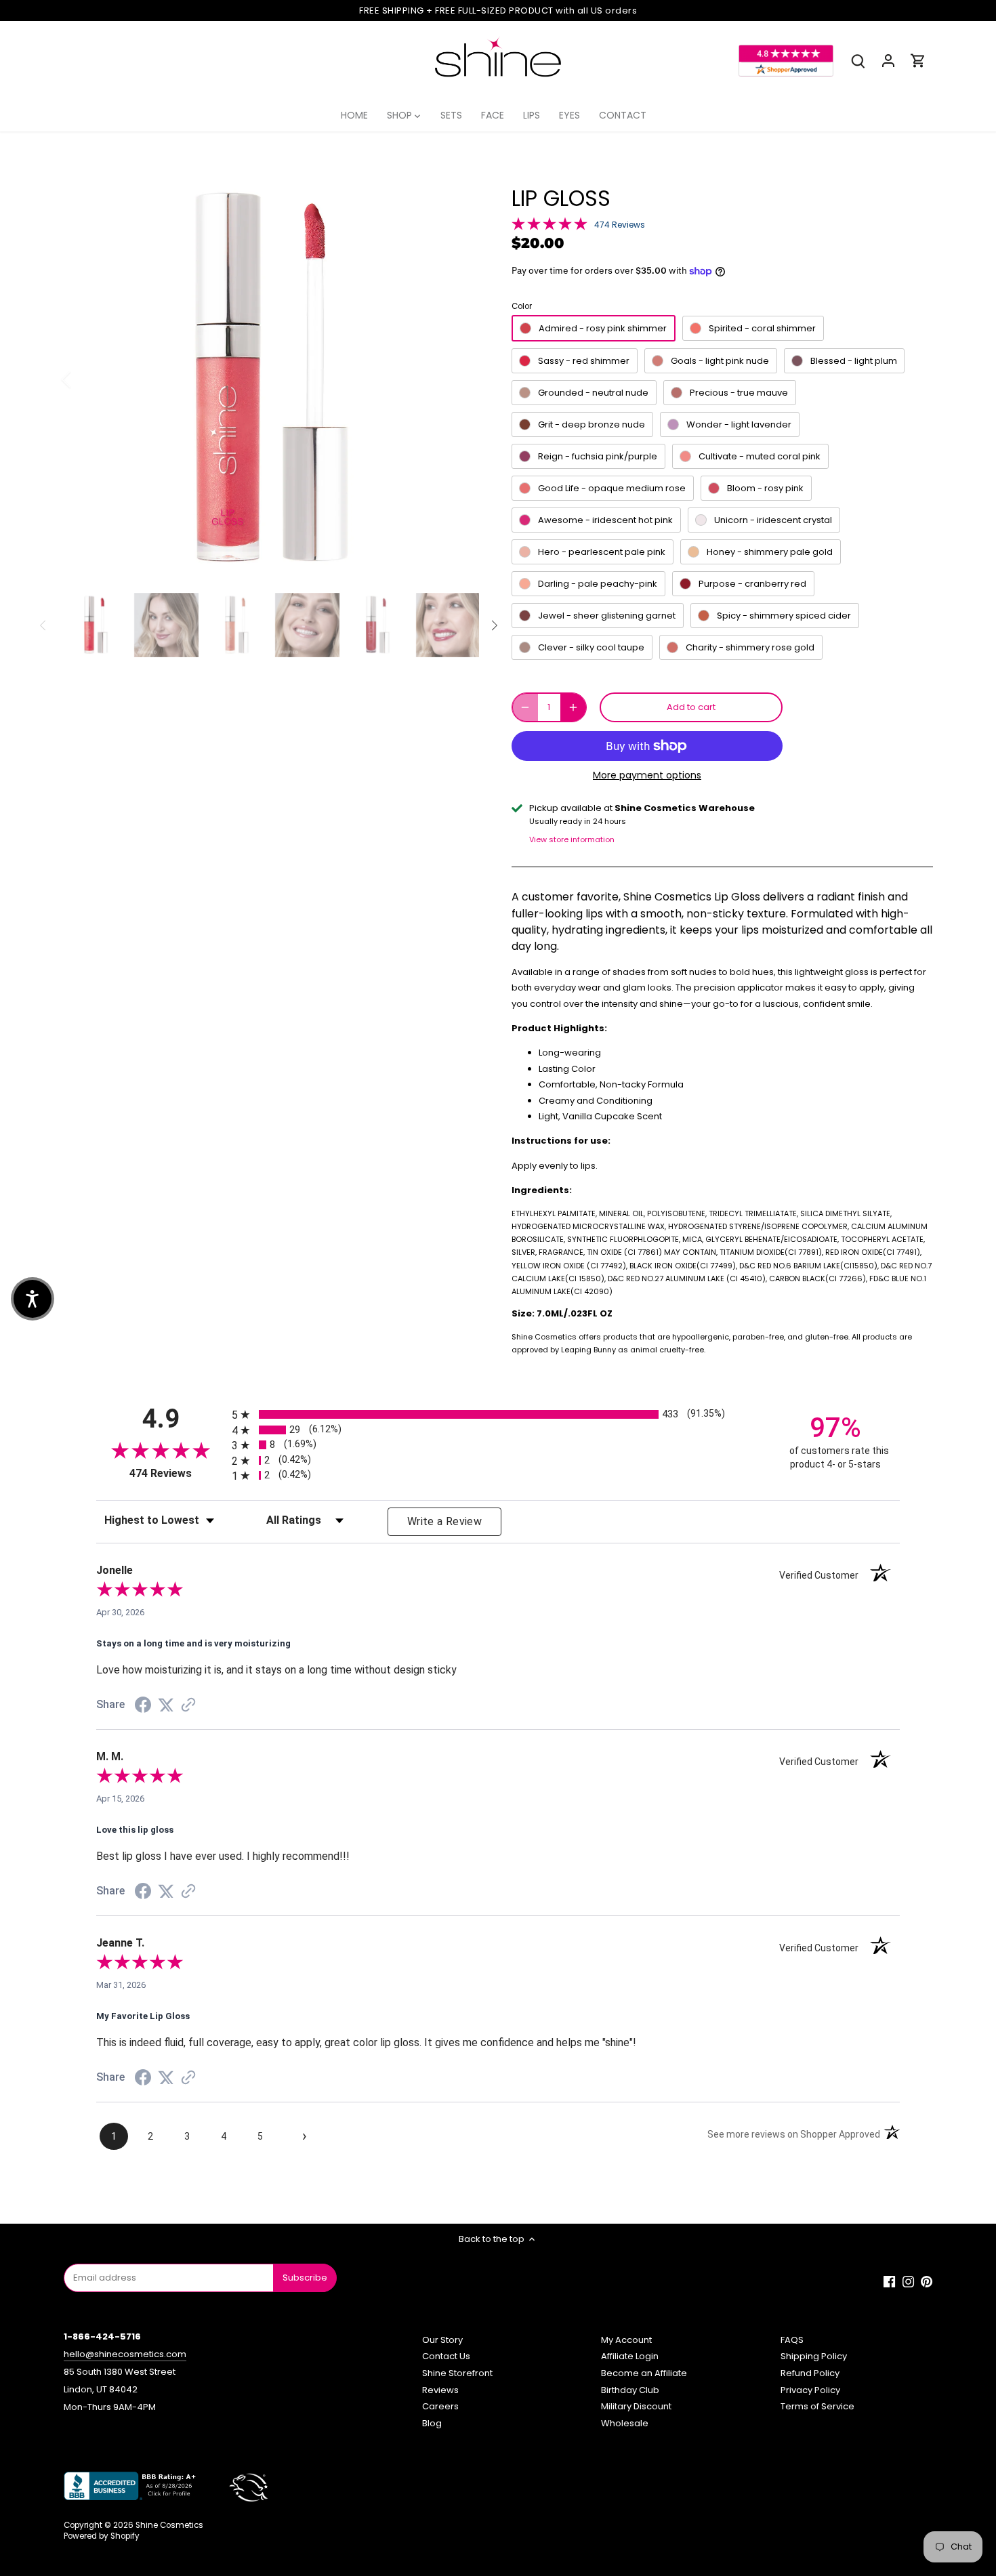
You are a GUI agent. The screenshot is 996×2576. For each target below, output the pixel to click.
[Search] (858, 61)
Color (522, 306)
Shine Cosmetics (169, 2525)
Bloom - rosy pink (765, 488)
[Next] (459, 379)
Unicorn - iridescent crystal (773, 520)
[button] (33, 1299)
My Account (626, 2340)
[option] (272, 379)
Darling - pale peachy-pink (598, 584)
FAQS (792, 2340)
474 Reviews (620, 225)
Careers (440, 2406)
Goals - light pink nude (720, 361)
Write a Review (444, 1521)
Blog (432, 2423)
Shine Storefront (457, 2373)
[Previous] (84, 379)
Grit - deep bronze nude (592, 424)
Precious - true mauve (739, 393)
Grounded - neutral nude (593, 393)
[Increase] (573, 707)
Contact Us (446, 2356)
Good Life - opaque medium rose (612, 488)
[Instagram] (908, 2281)
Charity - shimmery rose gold (750, 647)
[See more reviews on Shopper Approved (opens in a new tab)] (188, 1706)
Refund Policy (810, 2373)
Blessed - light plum (854, 361)
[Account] (888, 61)
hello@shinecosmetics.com (125, 2354)
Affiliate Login (630, 2356)
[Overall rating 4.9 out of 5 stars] (549, 223)
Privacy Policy (810, 2390)
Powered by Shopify (102, 2536)
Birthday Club (630, 2390)
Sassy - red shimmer (584, 361)
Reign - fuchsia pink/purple (598, 456)
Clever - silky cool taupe (591, 647)
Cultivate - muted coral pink (760, 456)
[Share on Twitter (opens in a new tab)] (166, 1706)
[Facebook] (889, 2281)
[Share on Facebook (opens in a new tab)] (143, 1707)
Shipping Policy (814, 2356)
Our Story (442, 2340)
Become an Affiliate (644, 2373)
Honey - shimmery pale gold (770, 552)
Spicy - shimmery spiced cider (784, 616)
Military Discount (636, 2406)
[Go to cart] (918, 61)
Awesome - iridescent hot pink (605, 520)
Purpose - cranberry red (752, 584)
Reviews (440, 2390)
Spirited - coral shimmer (762, 328)
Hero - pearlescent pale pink (602, 552)
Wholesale (625, 2423)
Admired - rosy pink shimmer (603, 328)
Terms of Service (817, 2406)
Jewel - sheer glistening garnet (607, 616)
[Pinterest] (927, 2281)
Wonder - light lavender (739, 424)
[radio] (498, 1414)
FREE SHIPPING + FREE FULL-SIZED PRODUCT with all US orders (498, 11)
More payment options (647, 775)
